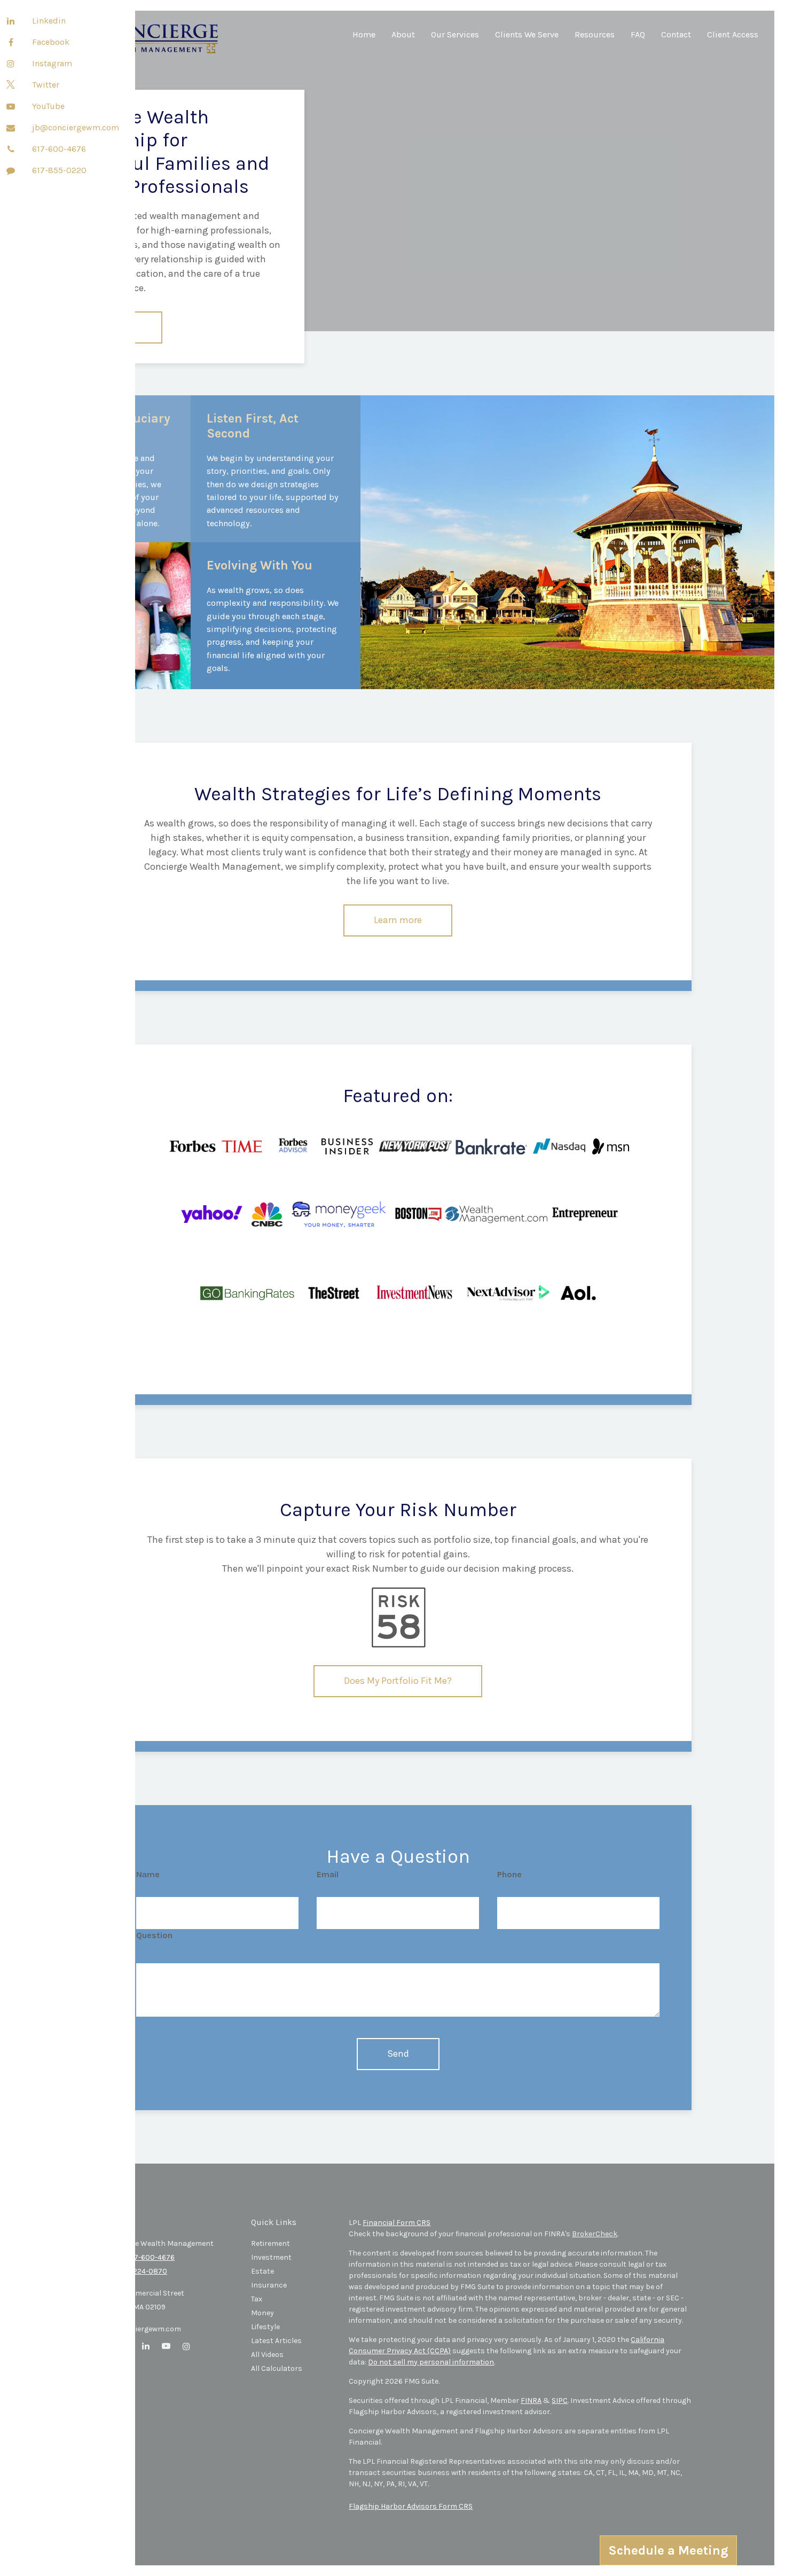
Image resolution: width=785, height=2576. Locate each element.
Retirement (270, 2243)
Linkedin (49, 21)
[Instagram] (11, 64)
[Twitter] (11, 85)
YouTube (48, 106)
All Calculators (277, 2368)
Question (154, 1935)
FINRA (531, 2401)
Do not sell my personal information (431, 2362)
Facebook (51, 42)
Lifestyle (265, 2327)
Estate (262, 2271)
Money (262, 2313)
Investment (271, 2257)
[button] (403, 39)
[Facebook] (11, 43)
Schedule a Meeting (668, 2550)
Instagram (52, 63)
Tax (257, 2299)
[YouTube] (11, 107)
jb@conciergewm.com (76, 127)
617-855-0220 (59, 170)
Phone (509, 1874)
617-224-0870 (143, 2271)
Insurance (269, 2285)
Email (328, 1874)
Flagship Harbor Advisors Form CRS (411, 2506)
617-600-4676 (59, 149)
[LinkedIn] (11, 21)
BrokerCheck (595, 2234)
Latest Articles (276, 2341)
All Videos (267, 2355)
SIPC (560, 2401)
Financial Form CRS (397, 2223)
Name (148, 1874)
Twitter (46, 85)
